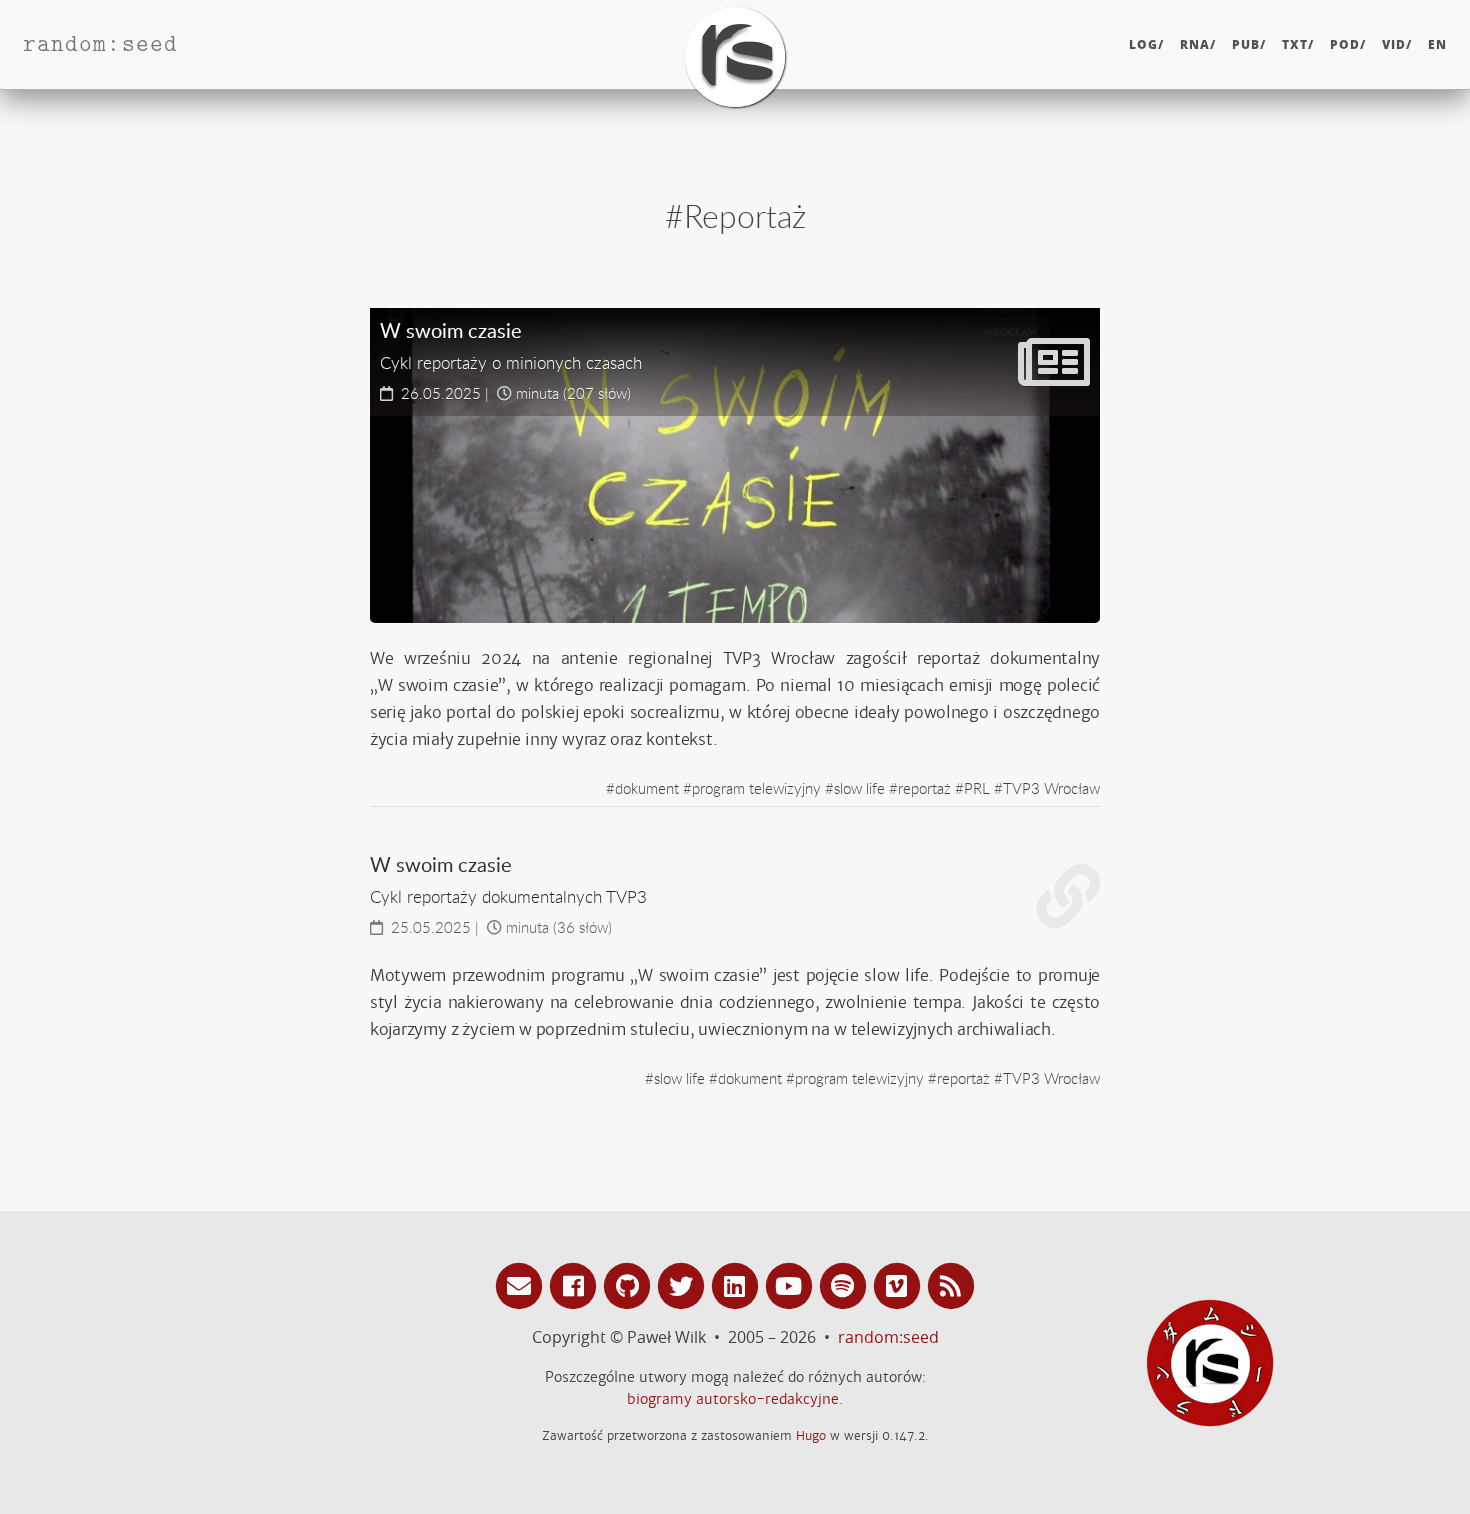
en (1437, 44)
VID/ (1397, 44)
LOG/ (1146, 44)
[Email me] (522, 1284)
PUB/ (1249, 44)
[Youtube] (792, 1284)
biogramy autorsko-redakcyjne (733, 1399)
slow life (859, 788)
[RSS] (951, 1284)
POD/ (1348, 44)
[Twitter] (684, 1284)
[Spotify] (846, 1284)
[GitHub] (630, 1284)
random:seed (888, 1337)
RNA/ (1198, 44)
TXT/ (1298, 44)
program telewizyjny (756, 788)
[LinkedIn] (738, 1284)
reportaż (924, 788)
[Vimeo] (900, 1284)
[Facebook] (576, 1284)
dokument (647, 788)
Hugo (811, 1435)
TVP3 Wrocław (1051, 788)
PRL (977, 788)
